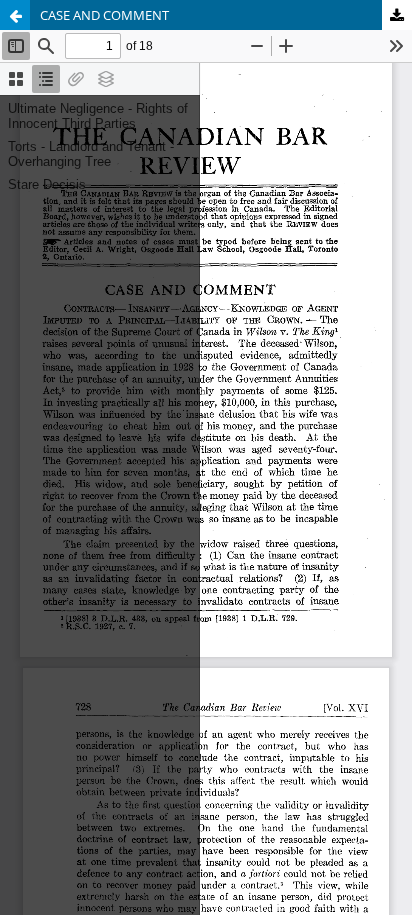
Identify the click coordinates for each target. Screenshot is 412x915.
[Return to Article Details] (15, 15)
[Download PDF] (397, 15)
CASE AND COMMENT (104, 15)
